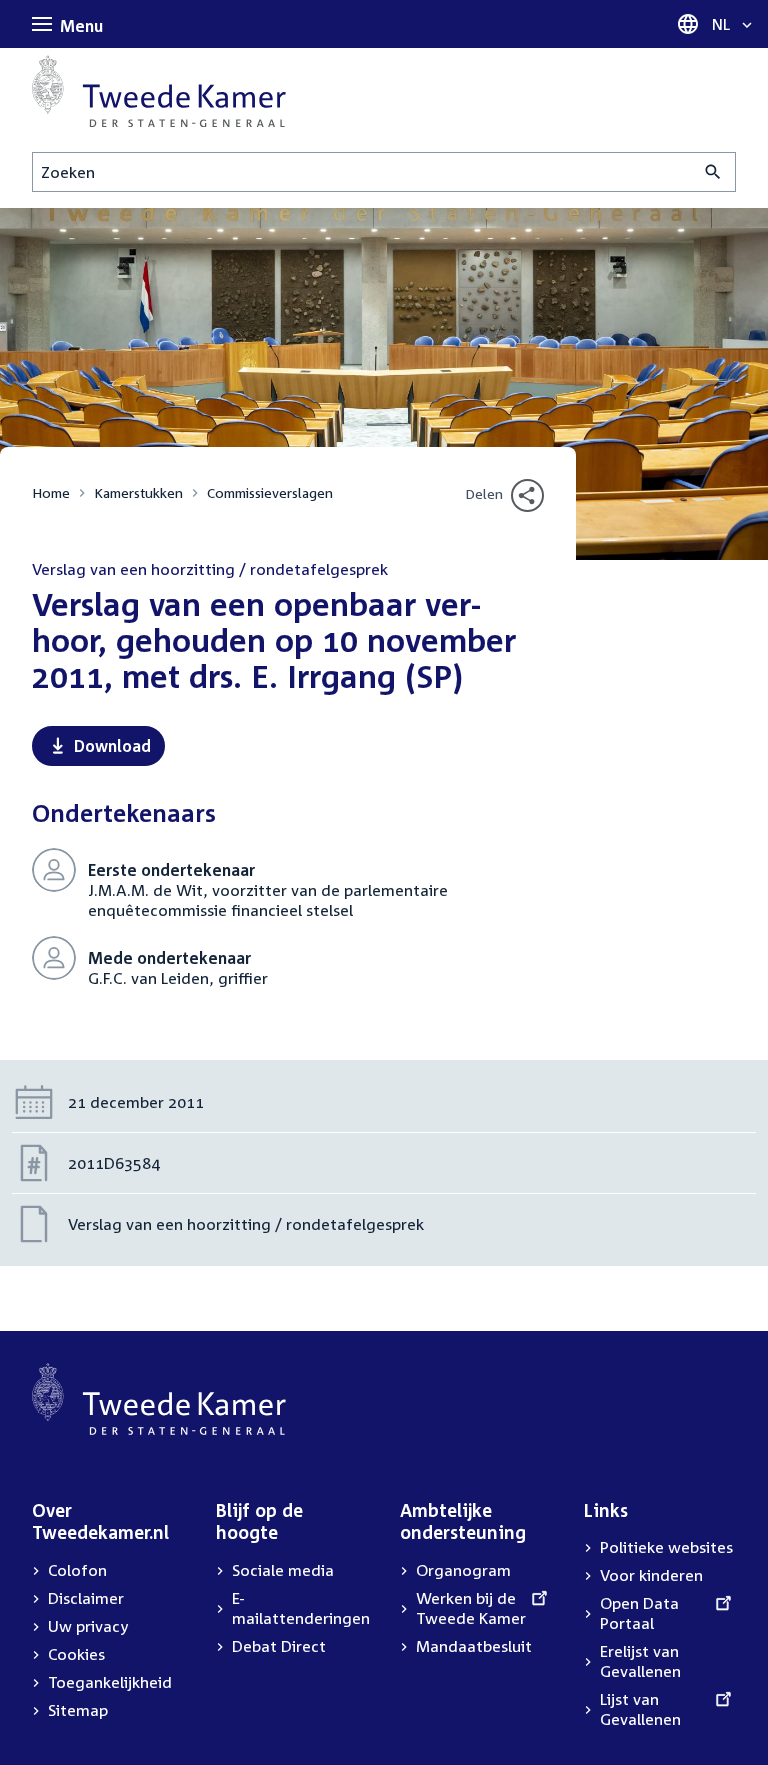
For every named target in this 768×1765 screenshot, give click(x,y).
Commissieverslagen (270, 492)
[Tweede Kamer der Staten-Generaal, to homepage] (159, 91)
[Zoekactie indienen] (713, 172)
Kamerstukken (138, 492)
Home (51, 492)
